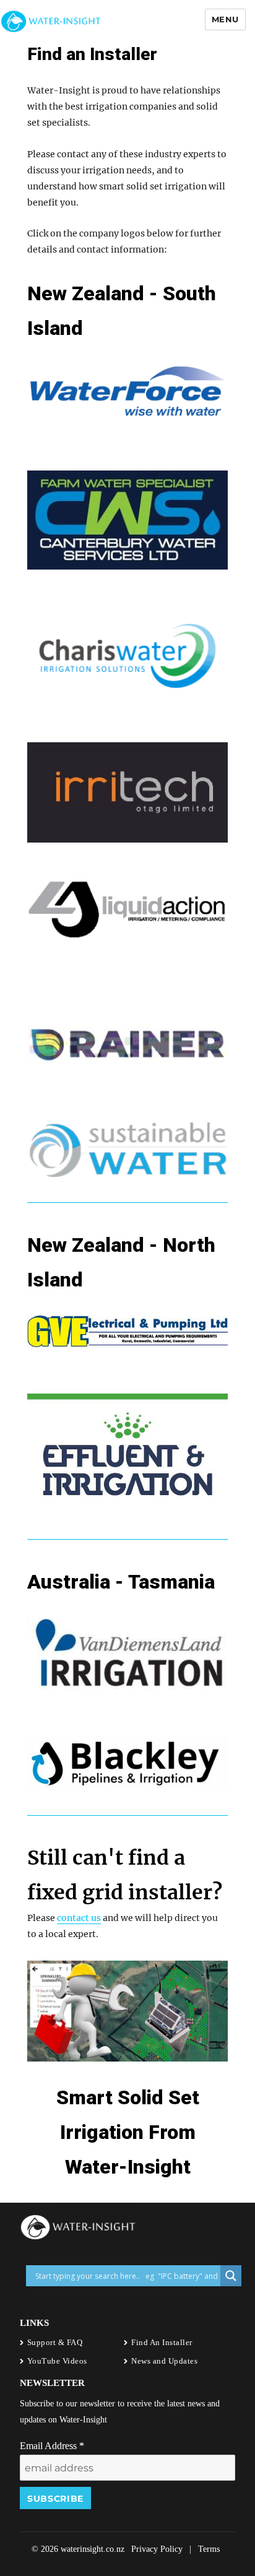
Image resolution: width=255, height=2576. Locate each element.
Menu (225, 19)
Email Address (52, 2446)
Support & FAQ (55, 2342)
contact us (79, 1918)
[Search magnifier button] (231, 2276)
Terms (209, 2549)
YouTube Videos (57, 2361)
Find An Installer (162, 2342)
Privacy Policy (157, 2549)
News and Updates (164, 2361)
